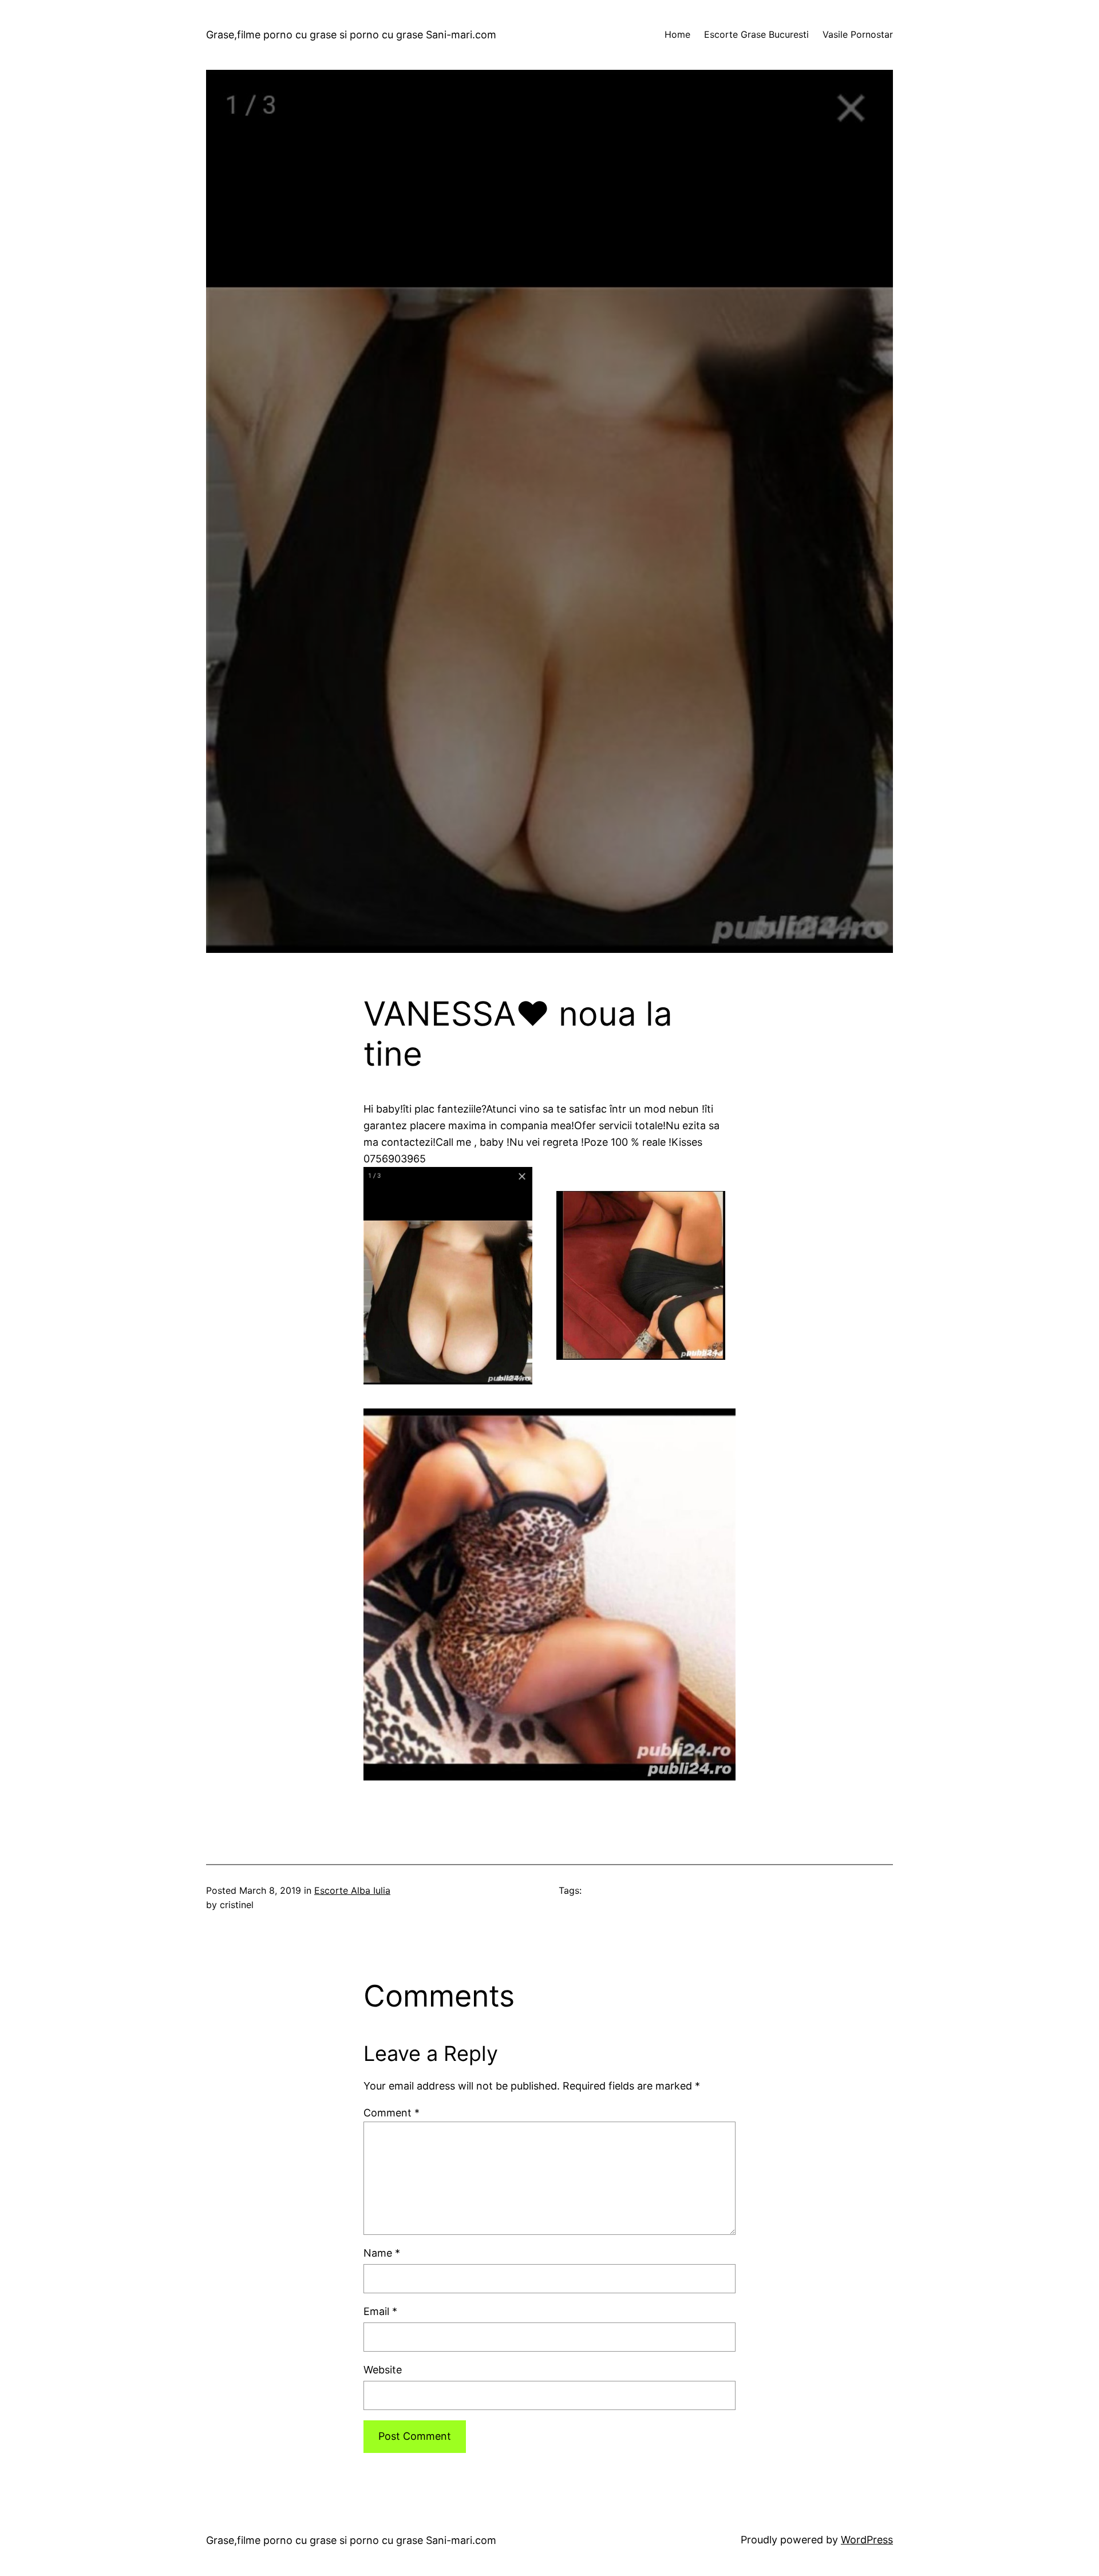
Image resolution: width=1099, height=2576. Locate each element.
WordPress (867, 2540)
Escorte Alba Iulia (352, 1890)
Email (380, 2311)
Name (382, 2253)
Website (383, 2370)
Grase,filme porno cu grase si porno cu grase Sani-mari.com (351, 35)
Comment (392, 2113)
